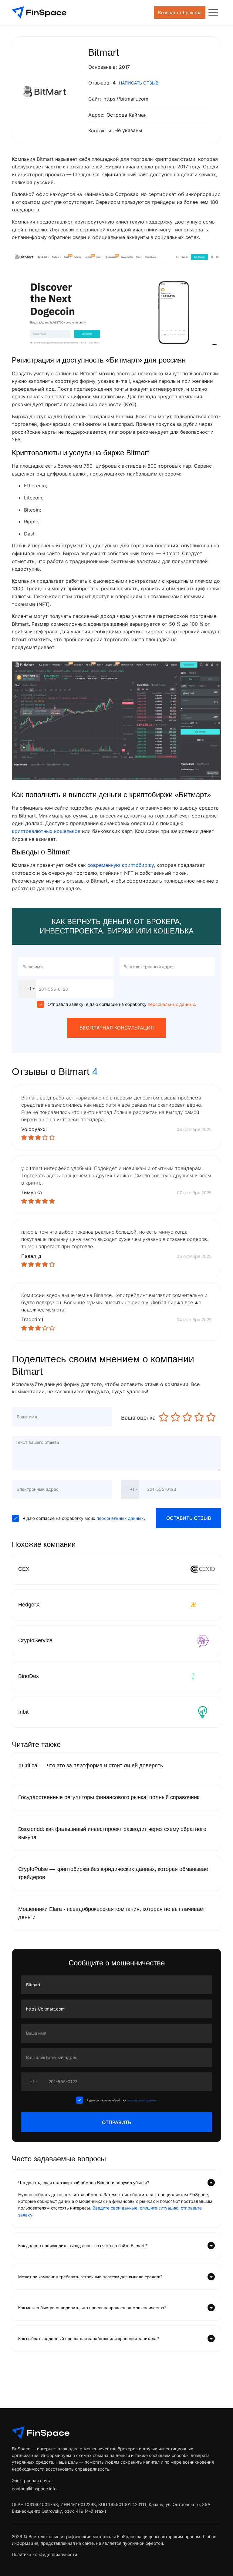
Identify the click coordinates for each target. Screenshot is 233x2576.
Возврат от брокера (180, 13)
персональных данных (171, 1004)
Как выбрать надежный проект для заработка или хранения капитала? (89, 2339)
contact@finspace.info (34, 2489)
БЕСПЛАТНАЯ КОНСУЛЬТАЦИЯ (117, 1028)
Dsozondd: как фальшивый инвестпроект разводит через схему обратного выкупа (112, 1833)
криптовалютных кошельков (46, 831)
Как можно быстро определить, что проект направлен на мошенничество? (92, 2308)
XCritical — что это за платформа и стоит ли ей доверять (91, 1765)
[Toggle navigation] (213, 13)
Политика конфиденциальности (44, 2554)
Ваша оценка (138, 1418)
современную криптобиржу (121, 865)
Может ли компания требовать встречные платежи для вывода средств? (90, 2277)
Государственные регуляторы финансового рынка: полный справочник (109, 1797)
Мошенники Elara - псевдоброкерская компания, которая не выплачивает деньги (112, 1913)
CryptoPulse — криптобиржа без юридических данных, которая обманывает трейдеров (114, 1873)
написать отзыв (139, 83)
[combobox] (27, 989)
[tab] (116, 2183)
